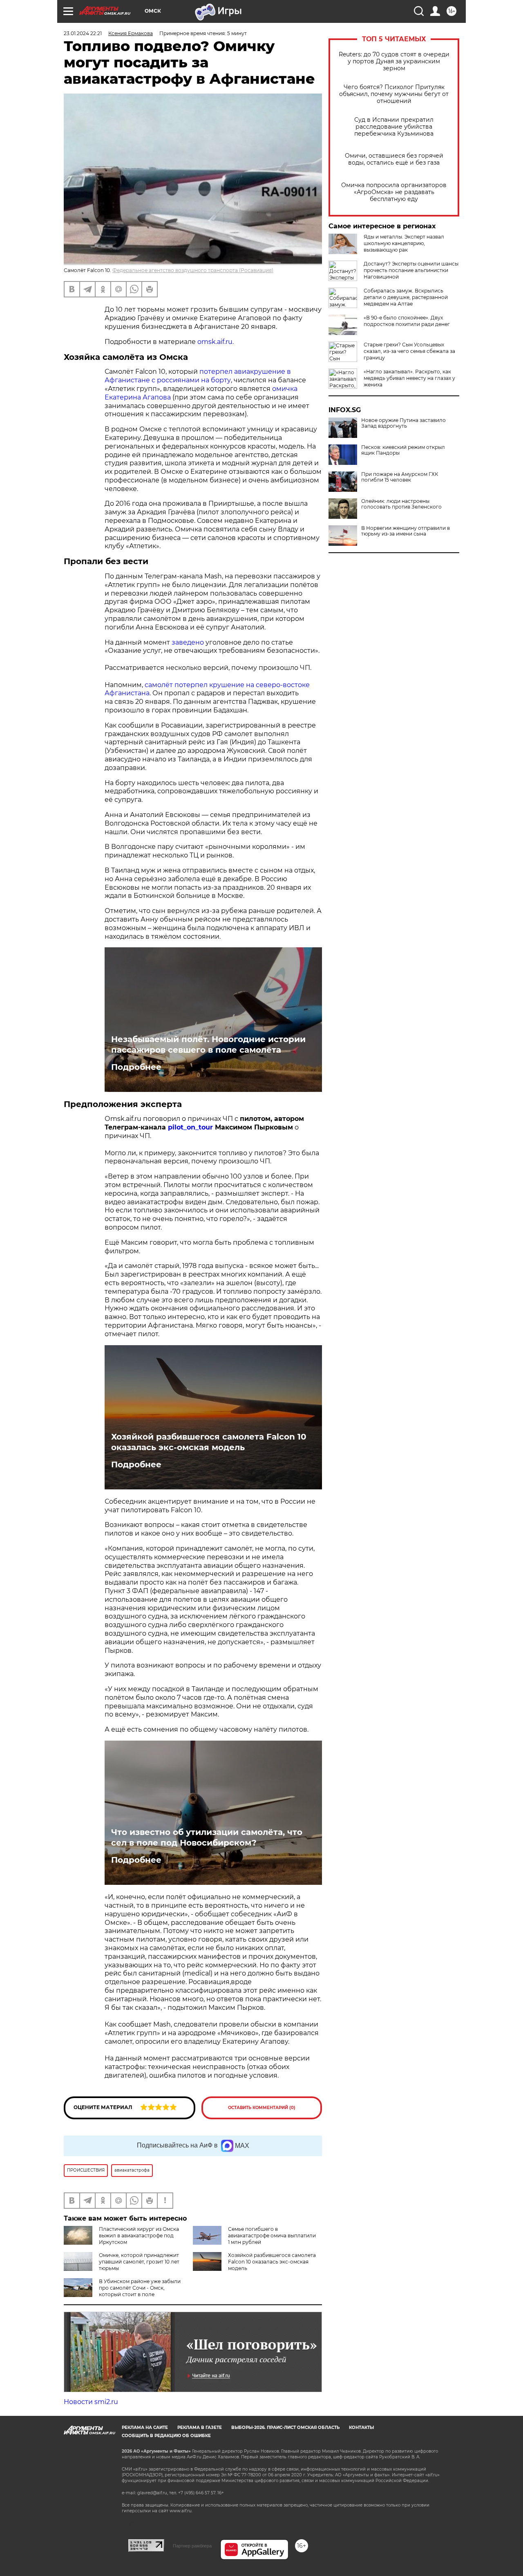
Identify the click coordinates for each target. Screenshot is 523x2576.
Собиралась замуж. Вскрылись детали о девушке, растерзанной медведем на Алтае (406, 297)
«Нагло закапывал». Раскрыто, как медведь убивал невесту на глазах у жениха (409, 378)
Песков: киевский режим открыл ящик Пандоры (403, 450)
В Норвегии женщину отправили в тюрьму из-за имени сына (406, 531)
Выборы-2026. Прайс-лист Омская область (285, 2428)
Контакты (361, 2428)
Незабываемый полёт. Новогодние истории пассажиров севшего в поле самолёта (208, 1045)
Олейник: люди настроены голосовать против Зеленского (401, 504)
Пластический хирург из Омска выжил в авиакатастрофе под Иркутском (139, 2236)
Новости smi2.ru (91, 2402)
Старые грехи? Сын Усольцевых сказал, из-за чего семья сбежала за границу (409, 351)
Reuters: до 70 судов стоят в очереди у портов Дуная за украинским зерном (394, 61)
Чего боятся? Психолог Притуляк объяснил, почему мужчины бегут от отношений (394, 94)
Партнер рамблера (192, 2546)
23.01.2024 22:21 (83, 33)
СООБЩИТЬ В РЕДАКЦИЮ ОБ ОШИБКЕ (166, 2436)
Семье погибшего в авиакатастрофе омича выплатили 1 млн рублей (272, 2236)
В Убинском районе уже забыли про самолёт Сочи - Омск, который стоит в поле (140, 2288)
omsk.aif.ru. (216, 342)
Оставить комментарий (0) (262, 2108)
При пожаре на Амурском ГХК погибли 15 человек (400, 477)
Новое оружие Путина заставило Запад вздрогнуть (403, 423)
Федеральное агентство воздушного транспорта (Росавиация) (193, 270)
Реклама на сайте (145, 2428)
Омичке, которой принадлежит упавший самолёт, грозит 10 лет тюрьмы (139, 2262)
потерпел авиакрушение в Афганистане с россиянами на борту (198, 376)
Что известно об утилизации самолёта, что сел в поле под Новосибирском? (207, 1837)
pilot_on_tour (191, 1127)
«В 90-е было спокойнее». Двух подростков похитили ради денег (407, 321)
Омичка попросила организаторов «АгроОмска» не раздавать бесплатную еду (394, 192)
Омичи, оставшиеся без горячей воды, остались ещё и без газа (394, 159)
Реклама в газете (200, 2428)
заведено (188, 642)
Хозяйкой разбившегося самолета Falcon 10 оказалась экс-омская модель (209, 1442)
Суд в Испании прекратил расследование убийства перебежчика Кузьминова (394, 127)
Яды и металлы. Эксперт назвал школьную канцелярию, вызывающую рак (404, 243)
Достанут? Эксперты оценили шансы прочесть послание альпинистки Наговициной (411, 270)
